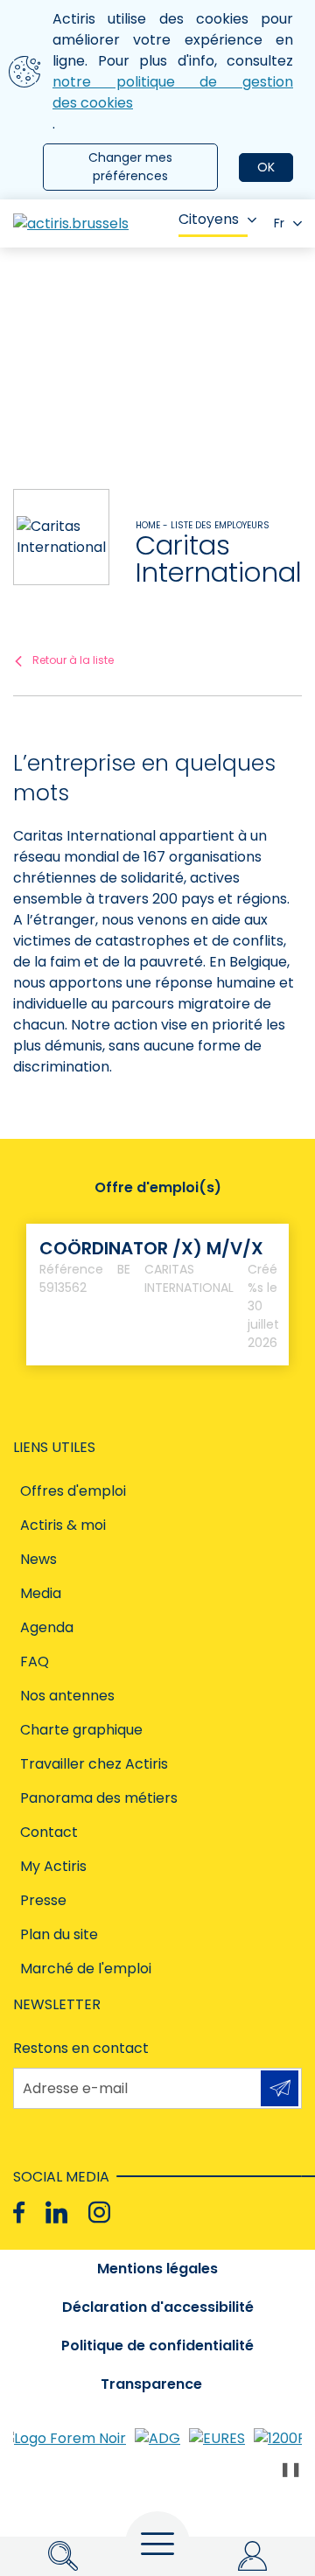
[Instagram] (99, 2213)
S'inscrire (280, 2088)
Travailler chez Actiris (94, 1764)
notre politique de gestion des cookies (173, 92)
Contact (49, 1832)
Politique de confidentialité (157, 2346)
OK (266, 167)
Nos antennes (67, 1696)
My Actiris (53, 1866)
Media (41, 1593)
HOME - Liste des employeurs (203, 525)
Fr (279, 223)
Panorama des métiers (99, 1798)
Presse (43, 1900)
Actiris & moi (63, 1525)
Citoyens (209, 219)
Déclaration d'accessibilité (158, 2307)
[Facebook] (19, 2213)
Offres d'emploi (73, 1491)
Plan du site (59, 1934)
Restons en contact (81, 2048)
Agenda (47, 1627)
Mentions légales (157, 2269)
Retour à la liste (73, 660)
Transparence (151, 2384)
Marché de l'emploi (86, 1969)
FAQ (35, 1661)
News (38, 1559)
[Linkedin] (56, 2213)
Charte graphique (81, 1730)
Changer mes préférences (130, 167)
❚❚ (290, 2469)
